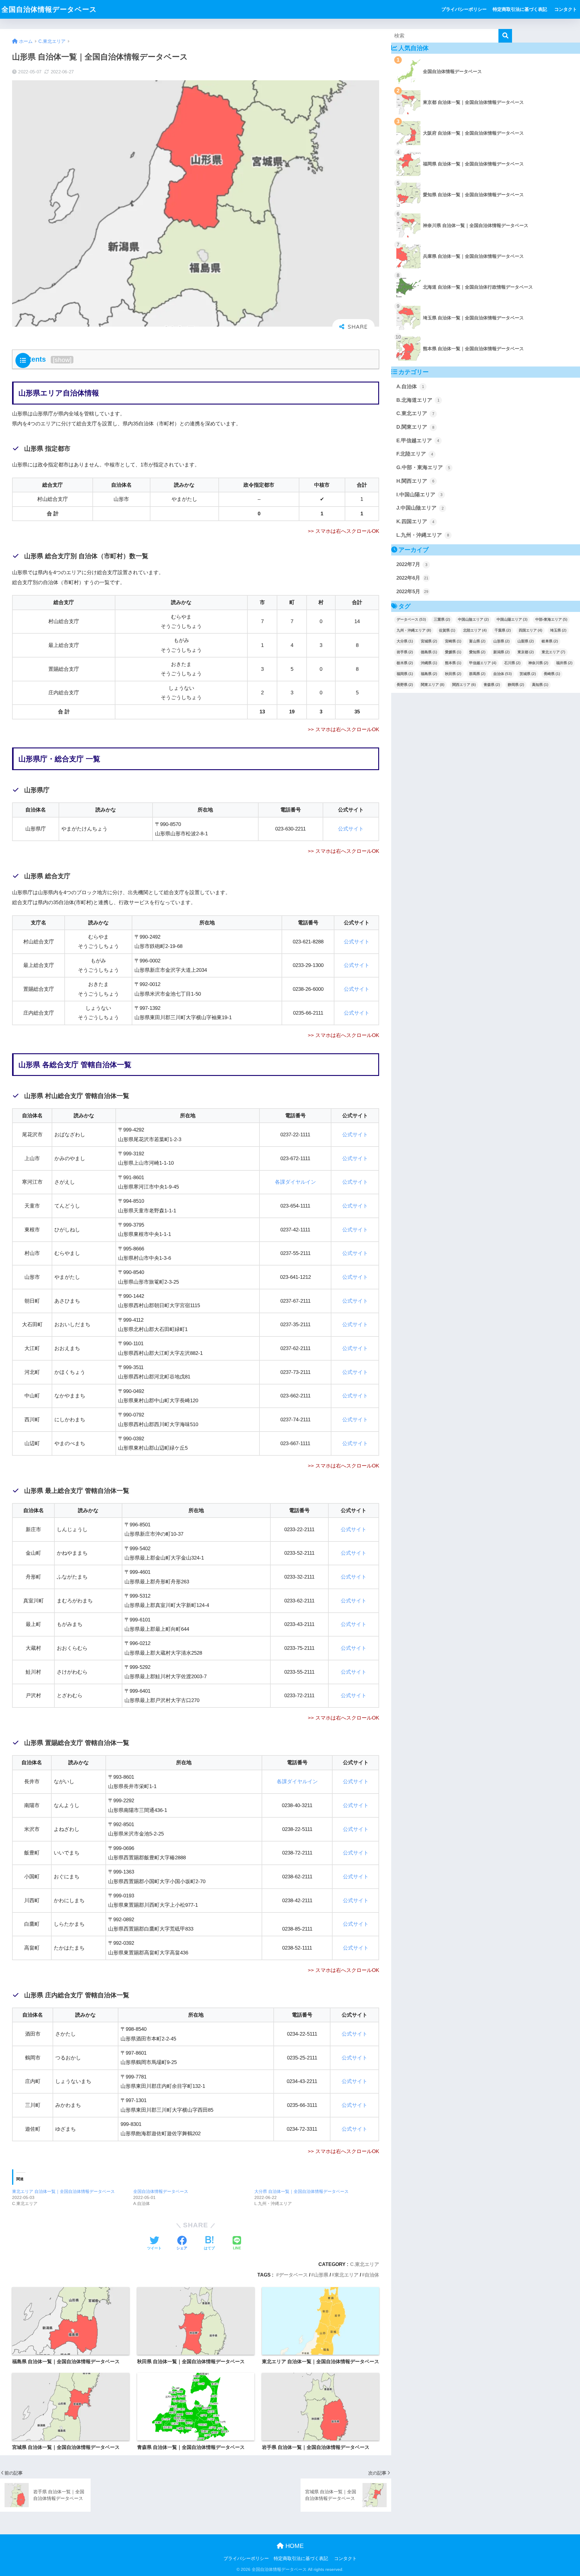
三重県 (442, 619)
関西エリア (464, 685)
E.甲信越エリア (418, 441)
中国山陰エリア (473, 619)
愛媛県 (453, 652)
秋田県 (453, 674)
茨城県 (528, 674)
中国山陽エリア (512, 619)
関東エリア (433, 685)
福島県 (429, 674)
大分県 (405, 641)
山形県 (321, 2275)
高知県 (540, 685)
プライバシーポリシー (464, 9)
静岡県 (516, 685)
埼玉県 (558, 630)
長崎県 (552, 674)
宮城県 (429, 641)
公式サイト (351, 829)
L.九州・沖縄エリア (423, 535)
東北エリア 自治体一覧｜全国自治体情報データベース (63, 2191)
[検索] (505, 36)
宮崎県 (453, 641)
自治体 (372, 2275)
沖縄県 (429, 663)
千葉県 (503, 630)
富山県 (477, 641)
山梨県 (526, 641)
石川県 (512, 663)
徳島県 (429, 652)
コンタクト (566, 9)
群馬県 (477, 674)
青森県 (492, 685)
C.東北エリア (365, 2264)
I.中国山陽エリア (419, 495)
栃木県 (405, 663)
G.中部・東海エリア (423, 467)
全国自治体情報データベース (49, 9)
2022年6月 (412, 578)
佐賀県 (447, 630)
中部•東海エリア (551, 619)
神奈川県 (538, 663)
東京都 (526, 652)
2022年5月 (412, 592)
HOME (294, 2546)
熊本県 (453, 663)
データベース (293, 2275)
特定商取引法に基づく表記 (520, 9)
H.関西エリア (415, 481)
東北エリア (346, 2275)
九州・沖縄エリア (414, 630)
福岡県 (405, 674)
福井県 (564, 663)
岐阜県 (550, 641)
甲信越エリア (483, 663)
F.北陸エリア (415, 454)
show (62, 360)
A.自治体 (410, 387)
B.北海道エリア (418, 400)
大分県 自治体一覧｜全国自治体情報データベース (301, 2191)
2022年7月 (412, 564)
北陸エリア (475, 630)
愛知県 (477, 652)
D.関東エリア (415, 427)
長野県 (405, 685)
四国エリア (530, 630)
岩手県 (405, 652)
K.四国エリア (415, 522)
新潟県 (501, 652)
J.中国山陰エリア (420, 508)
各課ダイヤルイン (295, 1182)
